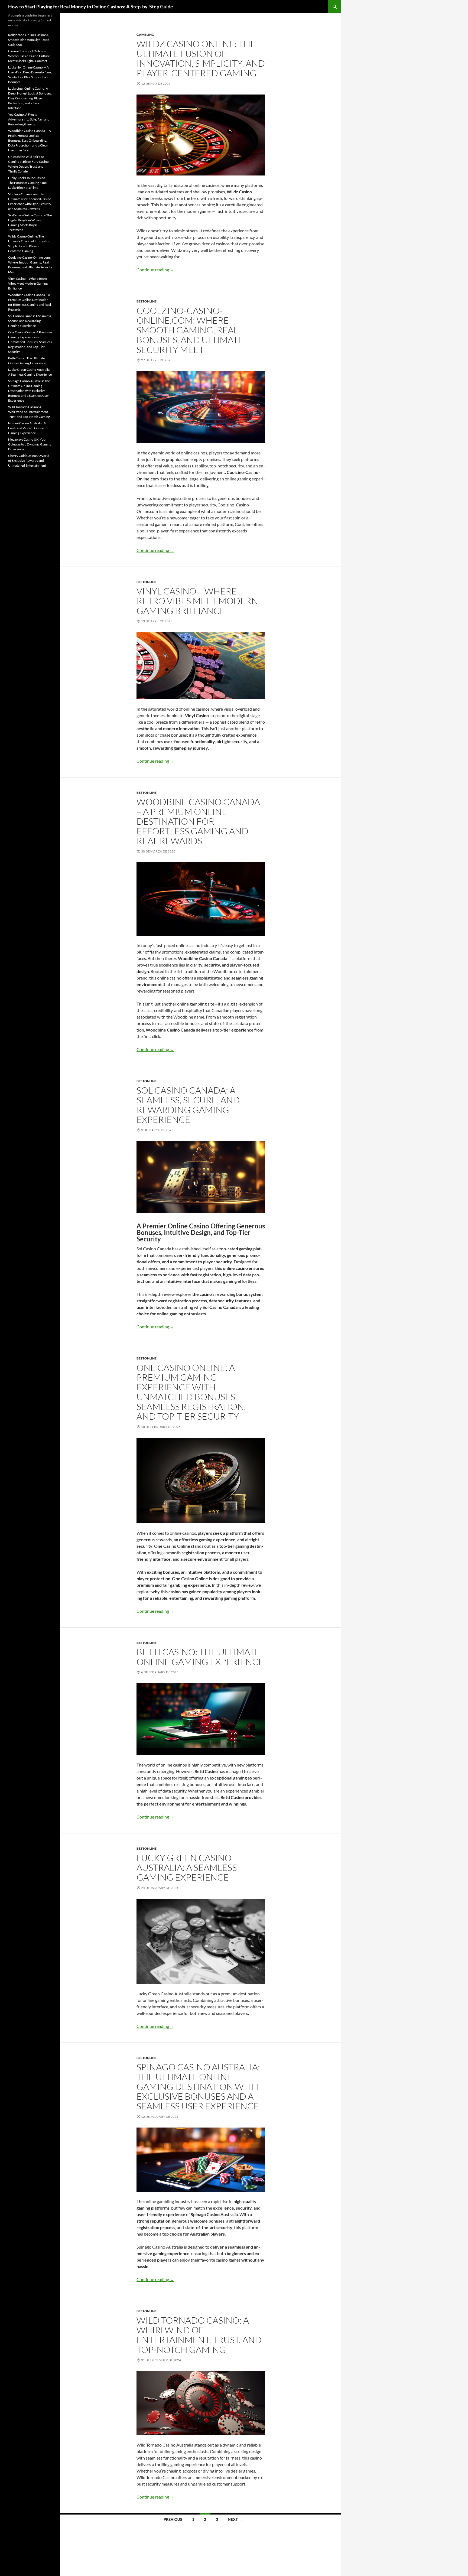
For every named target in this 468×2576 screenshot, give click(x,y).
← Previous (171, 2519)
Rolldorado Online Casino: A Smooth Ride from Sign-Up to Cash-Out (29, 40)
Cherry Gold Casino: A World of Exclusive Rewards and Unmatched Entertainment (29, 461)
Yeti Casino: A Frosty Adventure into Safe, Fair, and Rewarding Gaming (29, 119)
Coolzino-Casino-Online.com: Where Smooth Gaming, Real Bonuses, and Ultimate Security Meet (190, 330)
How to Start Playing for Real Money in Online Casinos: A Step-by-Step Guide (91, 6)
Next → (235, 2519)
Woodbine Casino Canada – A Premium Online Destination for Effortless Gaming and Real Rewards (198, 821)
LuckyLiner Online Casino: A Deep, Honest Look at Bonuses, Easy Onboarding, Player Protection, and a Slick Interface (30, 98)
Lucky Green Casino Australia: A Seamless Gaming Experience (187, 1867)
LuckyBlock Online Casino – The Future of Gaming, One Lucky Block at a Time (28, 183)
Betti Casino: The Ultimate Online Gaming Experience (200, 1657)
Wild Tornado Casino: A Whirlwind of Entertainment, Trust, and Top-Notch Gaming (199, 2335)
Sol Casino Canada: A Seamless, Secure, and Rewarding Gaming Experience (188, 1105)
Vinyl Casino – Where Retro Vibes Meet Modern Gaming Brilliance (197, 601)
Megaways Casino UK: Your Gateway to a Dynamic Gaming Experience (30, 444)
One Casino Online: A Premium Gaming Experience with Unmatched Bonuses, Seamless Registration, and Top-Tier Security (191, 1392)
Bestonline (147, 301)
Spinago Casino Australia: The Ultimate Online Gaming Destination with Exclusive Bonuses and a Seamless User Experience (198, 2087)
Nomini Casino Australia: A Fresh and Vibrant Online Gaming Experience (27, 428)
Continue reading (155, 270)
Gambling (145, 35)
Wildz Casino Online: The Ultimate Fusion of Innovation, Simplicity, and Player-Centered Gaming (201, 58)
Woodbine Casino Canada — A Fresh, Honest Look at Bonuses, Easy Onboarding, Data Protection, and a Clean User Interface (30, 140)
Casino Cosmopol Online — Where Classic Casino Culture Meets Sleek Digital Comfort (29, 56)
